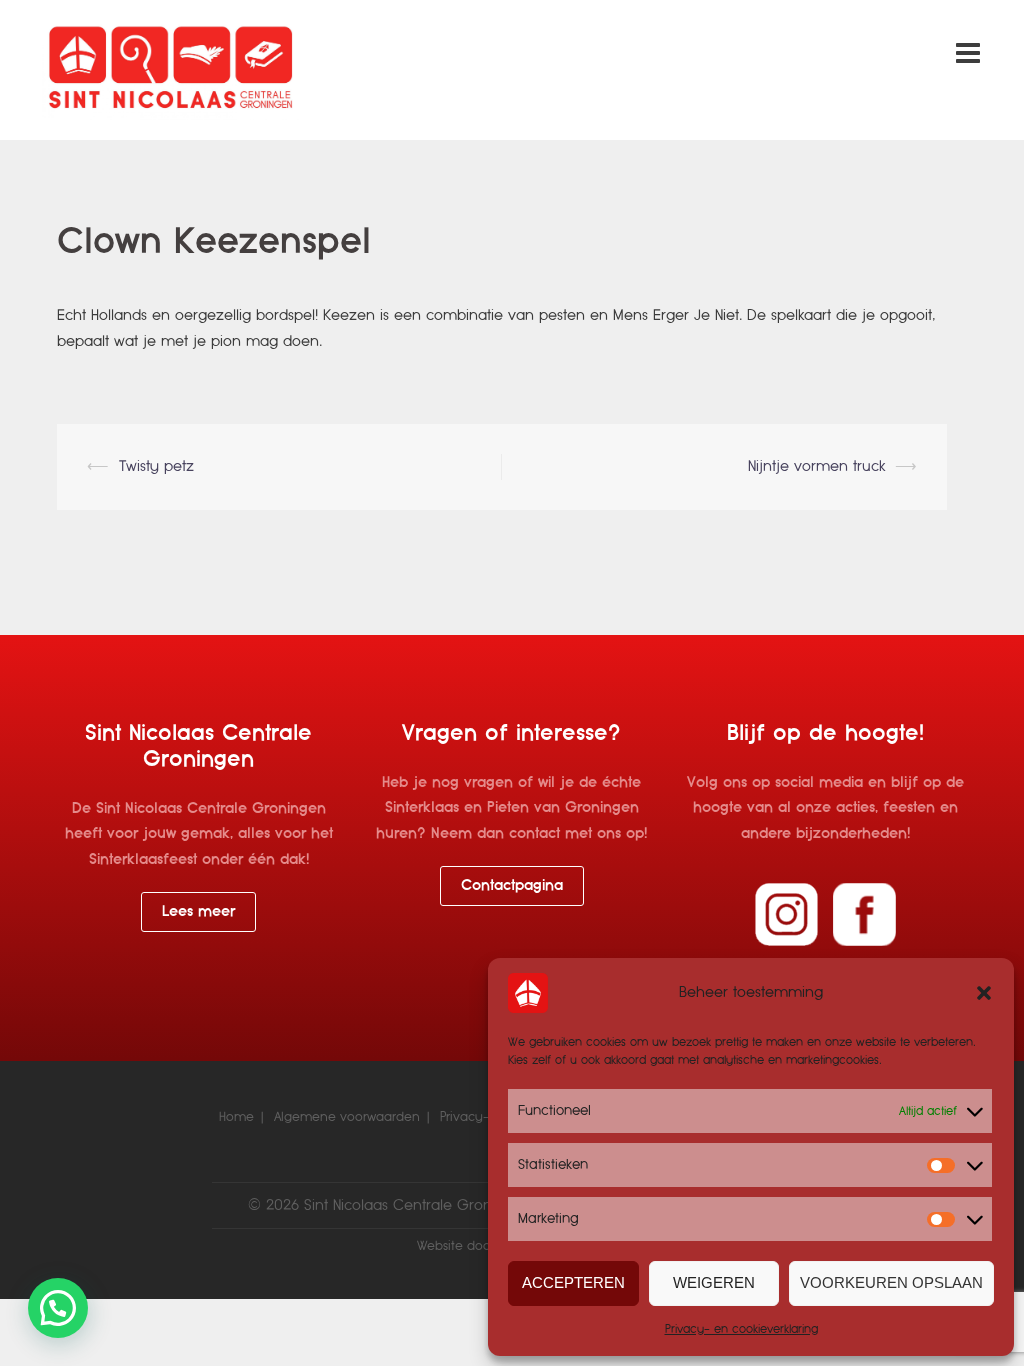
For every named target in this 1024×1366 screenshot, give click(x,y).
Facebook (864, 914)
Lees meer (198, 911)
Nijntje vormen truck (816, 466)
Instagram (786, 914)
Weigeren (714, 1282)
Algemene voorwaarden (347, 1117)
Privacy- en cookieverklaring (741, 1329)
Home (236, 1117)
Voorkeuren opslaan (891, 1282)
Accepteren (573, 1282)
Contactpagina (512, 885)
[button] (984, 993)
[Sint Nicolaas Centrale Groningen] (171, 69)
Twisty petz (156, 466)
